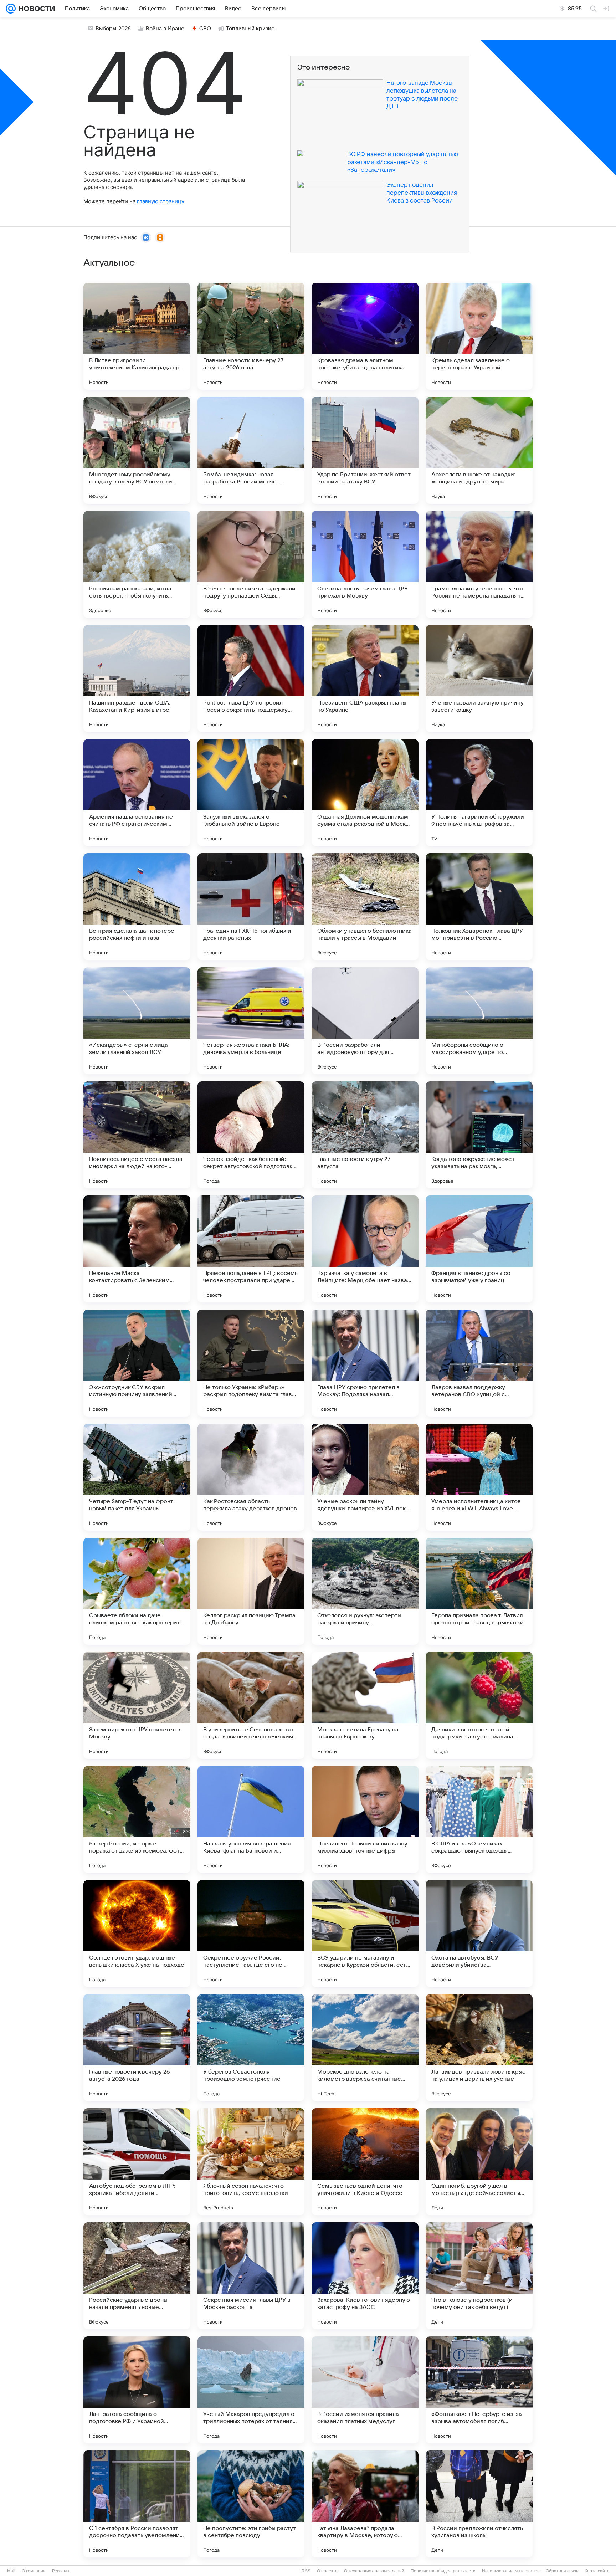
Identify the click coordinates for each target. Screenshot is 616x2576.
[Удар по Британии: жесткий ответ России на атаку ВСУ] (365, 450)
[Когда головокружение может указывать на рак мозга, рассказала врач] (479, 1135)
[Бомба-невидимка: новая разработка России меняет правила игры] (251, 450)
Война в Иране (165, 29)
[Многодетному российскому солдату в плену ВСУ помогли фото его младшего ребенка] (137, 450)
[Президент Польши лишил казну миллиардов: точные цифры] (365, 1819)
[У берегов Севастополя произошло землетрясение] (251, 2048)
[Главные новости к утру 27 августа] (365, 1135)
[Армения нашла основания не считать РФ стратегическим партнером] (137, 793)
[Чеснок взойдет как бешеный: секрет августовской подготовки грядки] (251, 1135)
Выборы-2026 (113, 29)
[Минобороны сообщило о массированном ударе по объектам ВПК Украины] (479, 1021)
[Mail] (11, 9)
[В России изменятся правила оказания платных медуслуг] (365, 2390)
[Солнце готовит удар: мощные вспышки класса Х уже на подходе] (137, 1934)
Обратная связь (562, 2571)
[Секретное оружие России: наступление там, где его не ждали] (251, 1934)
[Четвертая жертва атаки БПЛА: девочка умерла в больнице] (251, 1021)
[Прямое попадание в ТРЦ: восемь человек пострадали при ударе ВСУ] (251, 1249)
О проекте (327, 2571)
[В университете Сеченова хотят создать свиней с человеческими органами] (251, 1705)
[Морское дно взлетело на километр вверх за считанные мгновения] (365, 2048)
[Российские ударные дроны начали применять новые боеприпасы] (137, 2276)
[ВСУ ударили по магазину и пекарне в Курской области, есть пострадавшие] (365, 1934)
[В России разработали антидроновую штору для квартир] (365, 1021)
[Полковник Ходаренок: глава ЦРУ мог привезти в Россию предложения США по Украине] (479, 907)
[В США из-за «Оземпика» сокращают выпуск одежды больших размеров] (479, 1819)
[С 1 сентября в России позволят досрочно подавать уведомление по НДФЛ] (137, 2504)
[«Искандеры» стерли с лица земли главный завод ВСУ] (137, 1021)
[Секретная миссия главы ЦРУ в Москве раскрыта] (251, 2276)
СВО (205, 29)
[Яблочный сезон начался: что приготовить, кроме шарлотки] (251, 2162)
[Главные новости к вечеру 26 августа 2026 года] (137, 2048)
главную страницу (160, 201)
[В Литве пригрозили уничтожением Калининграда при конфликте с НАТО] (137, 336)
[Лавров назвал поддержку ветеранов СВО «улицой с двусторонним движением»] (479, 1363)
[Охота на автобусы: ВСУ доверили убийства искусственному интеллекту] (479, 1934)
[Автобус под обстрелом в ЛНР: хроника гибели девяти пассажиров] (137, 2162)
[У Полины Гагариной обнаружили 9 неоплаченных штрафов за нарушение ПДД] (479, 793)
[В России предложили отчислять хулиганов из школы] (479, 2504)
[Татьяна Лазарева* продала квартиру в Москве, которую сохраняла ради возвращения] (365, 2504)
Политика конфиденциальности (443, 2571)
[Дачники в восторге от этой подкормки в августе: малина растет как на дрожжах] (479, 1705)
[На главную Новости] (35, 9)
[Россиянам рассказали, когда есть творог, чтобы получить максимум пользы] (137, 564)
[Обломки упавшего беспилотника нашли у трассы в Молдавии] (365, 907)
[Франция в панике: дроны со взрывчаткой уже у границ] (479, 1249)
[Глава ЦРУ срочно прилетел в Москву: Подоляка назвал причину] (365, 1363)
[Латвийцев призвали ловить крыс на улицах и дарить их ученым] (479, 2048)
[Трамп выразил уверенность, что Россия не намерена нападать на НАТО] (479, 564)
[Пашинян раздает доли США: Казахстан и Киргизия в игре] (137, 678)
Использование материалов (511, 2571)
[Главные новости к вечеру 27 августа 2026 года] (251, 336)
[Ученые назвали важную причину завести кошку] (479, 678)
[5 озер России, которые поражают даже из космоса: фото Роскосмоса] (137, 1819)
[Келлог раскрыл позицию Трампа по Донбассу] (251, 1591)
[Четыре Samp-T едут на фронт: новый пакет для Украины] (137, 1477)
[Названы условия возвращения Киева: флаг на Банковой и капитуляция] (251, 1819)
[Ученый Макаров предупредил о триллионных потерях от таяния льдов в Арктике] (251, 2390)
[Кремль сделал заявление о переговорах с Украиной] (479, 336)
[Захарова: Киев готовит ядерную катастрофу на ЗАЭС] (365, 2276)
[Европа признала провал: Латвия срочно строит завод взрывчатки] (479, 1591)
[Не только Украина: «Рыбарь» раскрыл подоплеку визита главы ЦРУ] (251, 1363)
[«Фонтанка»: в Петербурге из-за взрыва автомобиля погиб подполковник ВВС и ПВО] (479, 2390)
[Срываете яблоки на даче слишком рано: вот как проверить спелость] (137, 1591)
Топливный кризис (250, 29)
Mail (11, 2571)
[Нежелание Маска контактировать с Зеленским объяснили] (137, 1249)
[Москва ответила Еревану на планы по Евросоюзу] (365, 1705)
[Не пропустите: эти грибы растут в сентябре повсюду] (251, 2504)
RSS (306, 2571)
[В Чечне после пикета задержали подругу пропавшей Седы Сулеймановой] (251, 564)
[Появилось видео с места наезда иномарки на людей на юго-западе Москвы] (137, 1135)
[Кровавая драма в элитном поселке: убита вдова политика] (365, 336)
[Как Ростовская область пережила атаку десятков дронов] (251, 1477)
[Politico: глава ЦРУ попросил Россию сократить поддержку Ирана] (251, 678)
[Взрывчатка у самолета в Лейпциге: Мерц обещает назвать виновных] (365, 1249)
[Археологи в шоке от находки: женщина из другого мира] (479, 450)
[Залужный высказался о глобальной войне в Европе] (251, 793)
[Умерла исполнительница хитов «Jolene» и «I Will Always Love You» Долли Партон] (479, 1477)
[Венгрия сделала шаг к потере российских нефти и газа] (137, 907)
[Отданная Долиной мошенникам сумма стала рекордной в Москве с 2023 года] (365, 793)
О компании (34, 2571)
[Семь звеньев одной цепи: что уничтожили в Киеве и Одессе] (365, 2162)
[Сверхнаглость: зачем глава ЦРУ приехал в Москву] (365, 564)
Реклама (61, 2571)
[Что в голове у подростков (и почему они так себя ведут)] (479, 2276)
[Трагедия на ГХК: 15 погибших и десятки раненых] (251, 907)
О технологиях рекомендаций (374, 2571)
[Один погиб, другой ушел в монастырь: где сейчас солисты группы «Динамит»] (479, 2162)
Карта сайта (597, 2571)
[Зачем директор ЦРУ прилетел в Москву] (137, 1705)
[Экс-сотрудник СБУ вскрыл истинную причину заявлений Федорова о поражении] (137, 1363)
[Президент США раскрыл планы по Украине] (365, 678)
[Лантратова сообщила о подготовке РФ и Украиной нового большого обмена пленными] (137, 2390)
